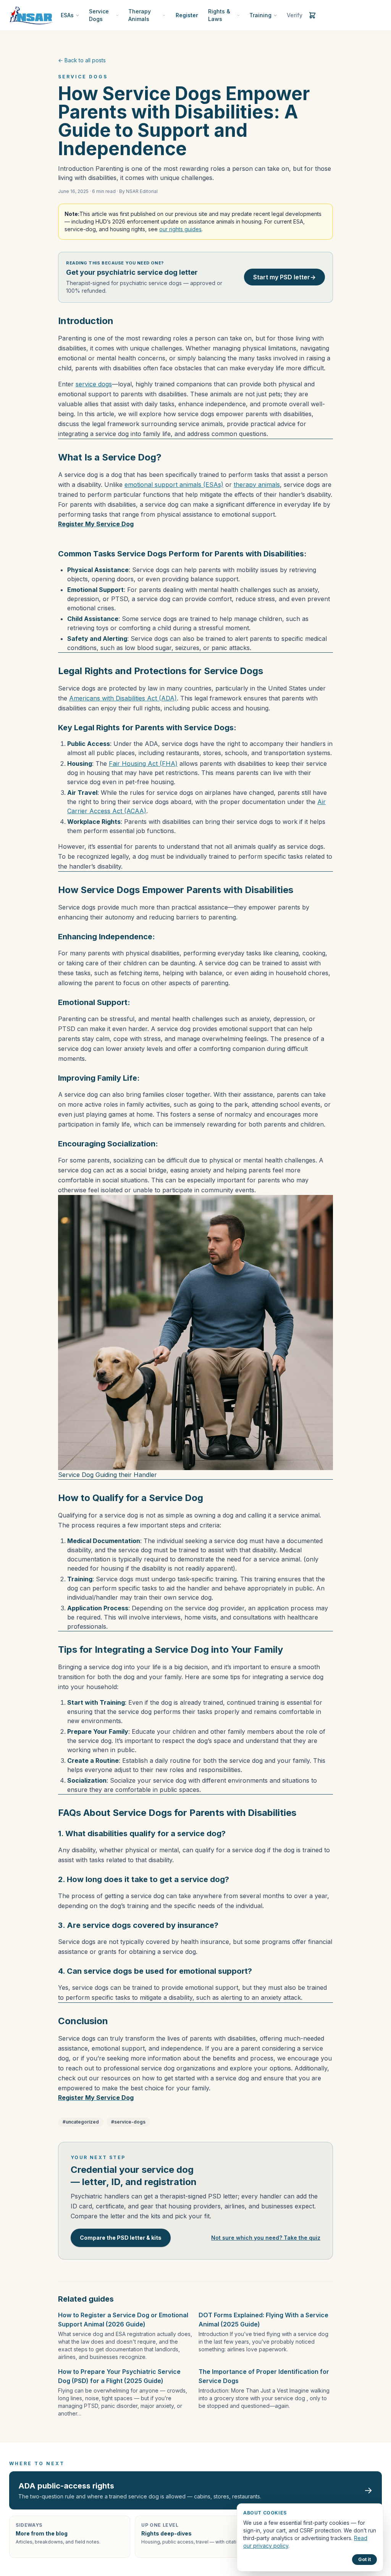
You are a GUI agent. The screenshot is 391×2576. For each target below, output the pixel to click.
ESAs (67, 15)
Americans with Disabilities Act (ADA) (123, 698)
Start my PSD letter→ (284, 277)
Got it (364, 2559)
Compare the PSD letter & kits (121, 2238)
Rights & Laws (219, 15)
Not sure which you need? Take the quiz (266, 2238)
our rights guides (180, 229)
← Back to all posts (82, 60)
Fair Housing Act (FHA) (143, 764)
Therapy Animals (140, 15)
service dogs (94, 384)
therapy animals (257, 485)
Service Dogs (99, 15)
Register (187, 15)
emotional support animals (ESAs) (174, 485)
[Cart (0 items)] (312, 15)
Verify (295, 15)
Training (260, 15)
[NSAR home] (31, 15)
